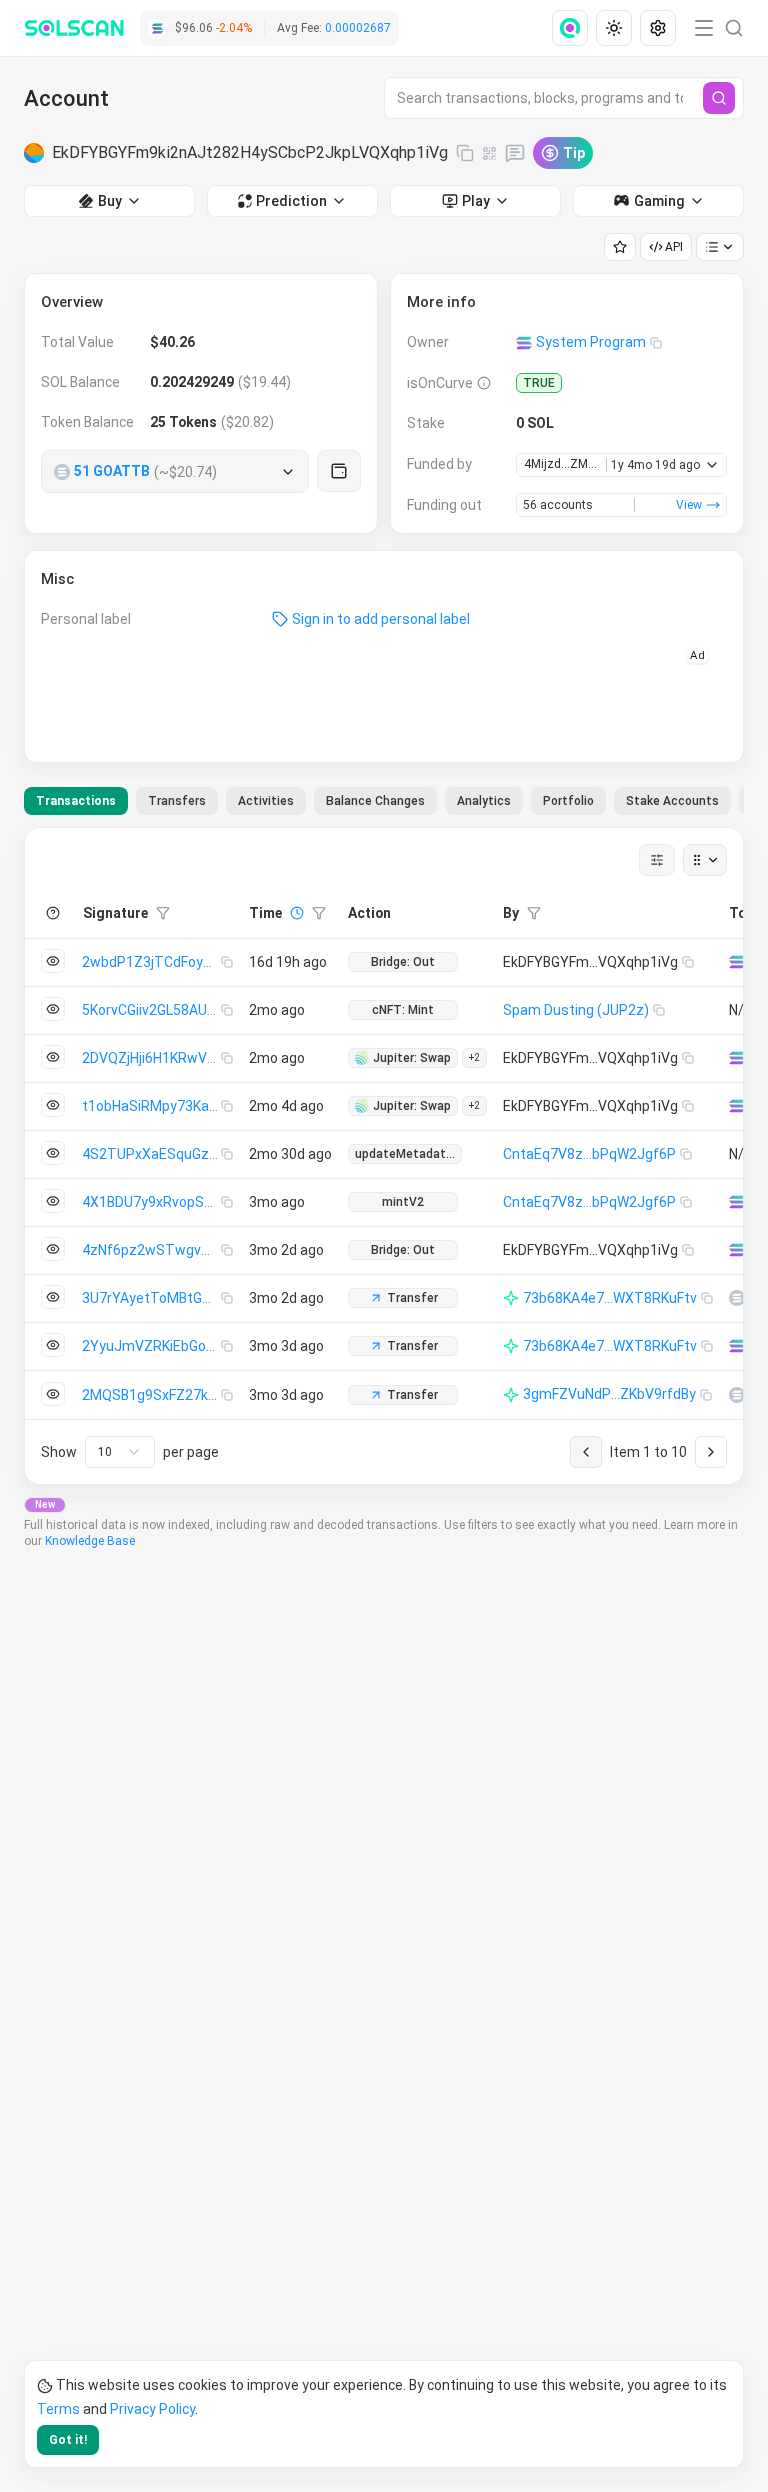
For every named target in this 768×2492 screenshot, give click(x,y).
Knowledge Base (90, 1541)
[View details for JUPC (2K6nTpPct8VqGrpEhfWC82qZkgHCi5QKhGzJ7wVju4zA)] (737, 1298)
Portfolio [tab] (568, 801)
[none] (574, 28)
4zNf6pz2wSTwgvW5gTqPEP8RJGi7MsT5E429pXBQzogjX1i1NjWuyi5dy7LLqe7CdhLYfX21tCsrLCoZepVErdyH (151, 1250)
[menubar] (616, 28)
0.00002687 (358, 28)
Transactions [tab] (76, 801)
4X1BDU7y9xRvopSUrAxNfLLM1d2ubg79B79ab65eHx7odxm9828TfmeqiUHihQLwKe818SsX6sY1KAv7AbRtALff (151, 1202)
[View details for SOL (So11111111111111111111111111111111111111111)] (737, 962)
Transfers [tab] (177, 801)
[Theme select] (614, 28)
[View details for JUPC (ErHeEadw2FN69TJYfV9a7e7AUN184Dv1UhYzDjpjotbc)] (737, 1395)
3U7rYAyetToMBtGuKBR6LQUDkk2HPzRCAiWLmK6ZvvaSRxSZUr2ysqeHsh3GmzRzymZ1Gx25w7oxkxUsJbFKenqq (151, 1298)
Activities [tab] (266, 801)
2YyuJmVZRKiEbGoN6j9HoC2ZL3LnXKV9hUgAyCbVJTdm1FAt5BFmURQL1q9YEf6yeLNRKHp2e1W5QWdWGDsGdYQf (151, 1346)
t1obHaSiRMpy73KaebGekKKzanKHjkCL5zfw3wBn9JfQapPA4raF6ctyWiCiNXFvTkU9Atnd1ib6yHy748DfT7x (151, 1106)
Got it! (68, 2440)
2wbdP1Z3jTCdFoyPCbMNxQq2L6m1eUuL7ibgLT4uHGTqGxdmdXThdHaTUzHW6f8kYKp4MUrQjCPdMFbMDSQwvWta (151, 962)
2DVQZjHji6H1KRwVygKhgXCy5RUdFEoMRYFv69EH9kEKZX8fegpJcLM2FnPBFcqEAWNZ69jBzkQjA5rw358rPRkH (151, 1058)
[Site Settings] (658, 28)
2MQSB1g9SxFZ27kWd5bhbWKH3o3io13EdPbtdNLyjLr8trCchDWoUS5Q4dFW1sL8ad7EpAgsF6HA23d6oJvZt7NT (151, 1395)
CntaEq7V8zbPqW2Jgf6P (589, 1154)
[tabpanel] (384, 1156)
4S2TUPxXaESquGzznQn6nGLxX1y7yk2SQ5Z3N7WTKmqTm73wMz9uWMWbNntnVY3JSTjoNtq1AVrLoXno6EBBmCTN (151, 1154)
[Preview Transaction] (53, 961)
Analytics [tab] (484, 801)
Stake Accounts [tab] (672, 801)
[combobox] (120, 1452)
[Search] (719, 98)
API (674, 247)
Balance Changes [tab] (375, 801)
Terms (58, 2409)
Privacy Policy (152, 2409)
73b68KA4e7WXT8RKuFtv (610, 1298)
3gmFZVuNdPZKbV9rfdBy (609, 1394)
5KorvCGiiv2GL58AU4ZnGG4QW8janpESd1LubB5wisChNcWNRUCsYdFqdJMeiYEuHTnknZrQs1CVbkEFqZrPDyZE (151, 1010)
